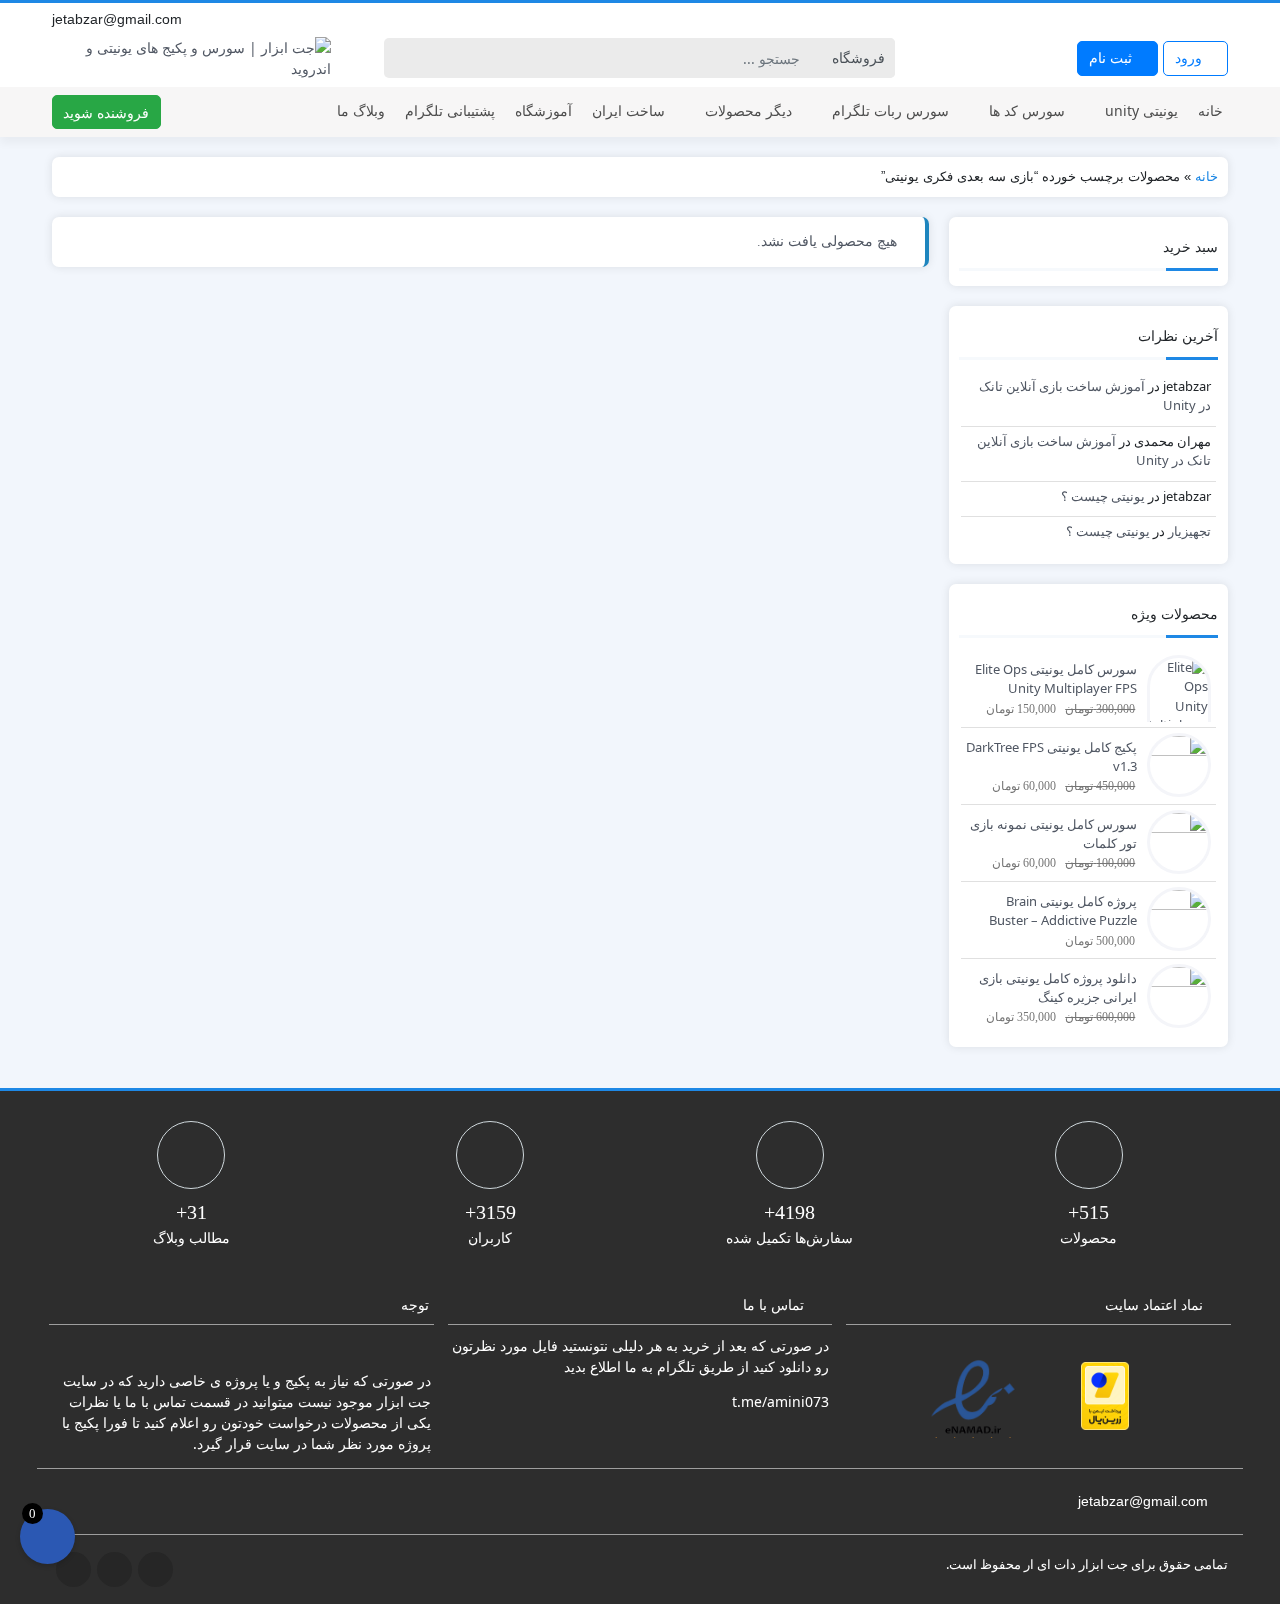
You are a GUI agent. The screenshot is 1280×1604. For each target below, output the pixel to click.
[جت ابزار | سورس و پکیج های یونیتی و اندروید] (191, 58)
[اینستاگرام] (1196, 19)
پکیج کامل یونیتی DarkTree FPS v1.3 (1051, 757)
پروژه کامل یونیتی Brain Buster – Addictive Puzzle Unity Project (1063, 912)
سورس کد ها (1027, 110)
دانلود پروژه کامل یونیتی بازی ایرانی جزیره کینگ (1058, 988)
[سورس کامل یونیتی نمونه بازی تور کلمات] (1174, 840)
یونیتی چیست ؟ (1103, 496)
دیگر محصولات (748, 110)
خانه (1210, 110)
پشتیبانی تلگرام (450, 110)
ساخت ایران (628, 110)
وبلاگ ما (361, 110)
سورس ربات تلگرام (890, 110)
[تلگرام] (1174, 19)
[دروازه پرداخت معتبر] (1105, 1396)
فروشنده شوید (106, 112)
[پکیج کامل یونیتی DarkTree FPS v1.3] (1174, 763)
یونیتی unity (1141, 110)
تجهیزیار (1189, 531)
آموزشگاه (543, 110)
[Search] (402, 58)
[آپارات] (1218, 19)
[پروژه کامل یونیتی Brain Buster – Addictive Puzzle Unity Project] (1174, 917)
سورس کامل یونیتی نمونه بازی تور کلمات (1053, 834)
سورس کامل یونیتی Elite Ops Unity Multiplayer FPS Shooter (1056, 680)
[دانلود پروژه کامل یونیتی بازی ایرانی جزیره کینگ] (1174, 994)
